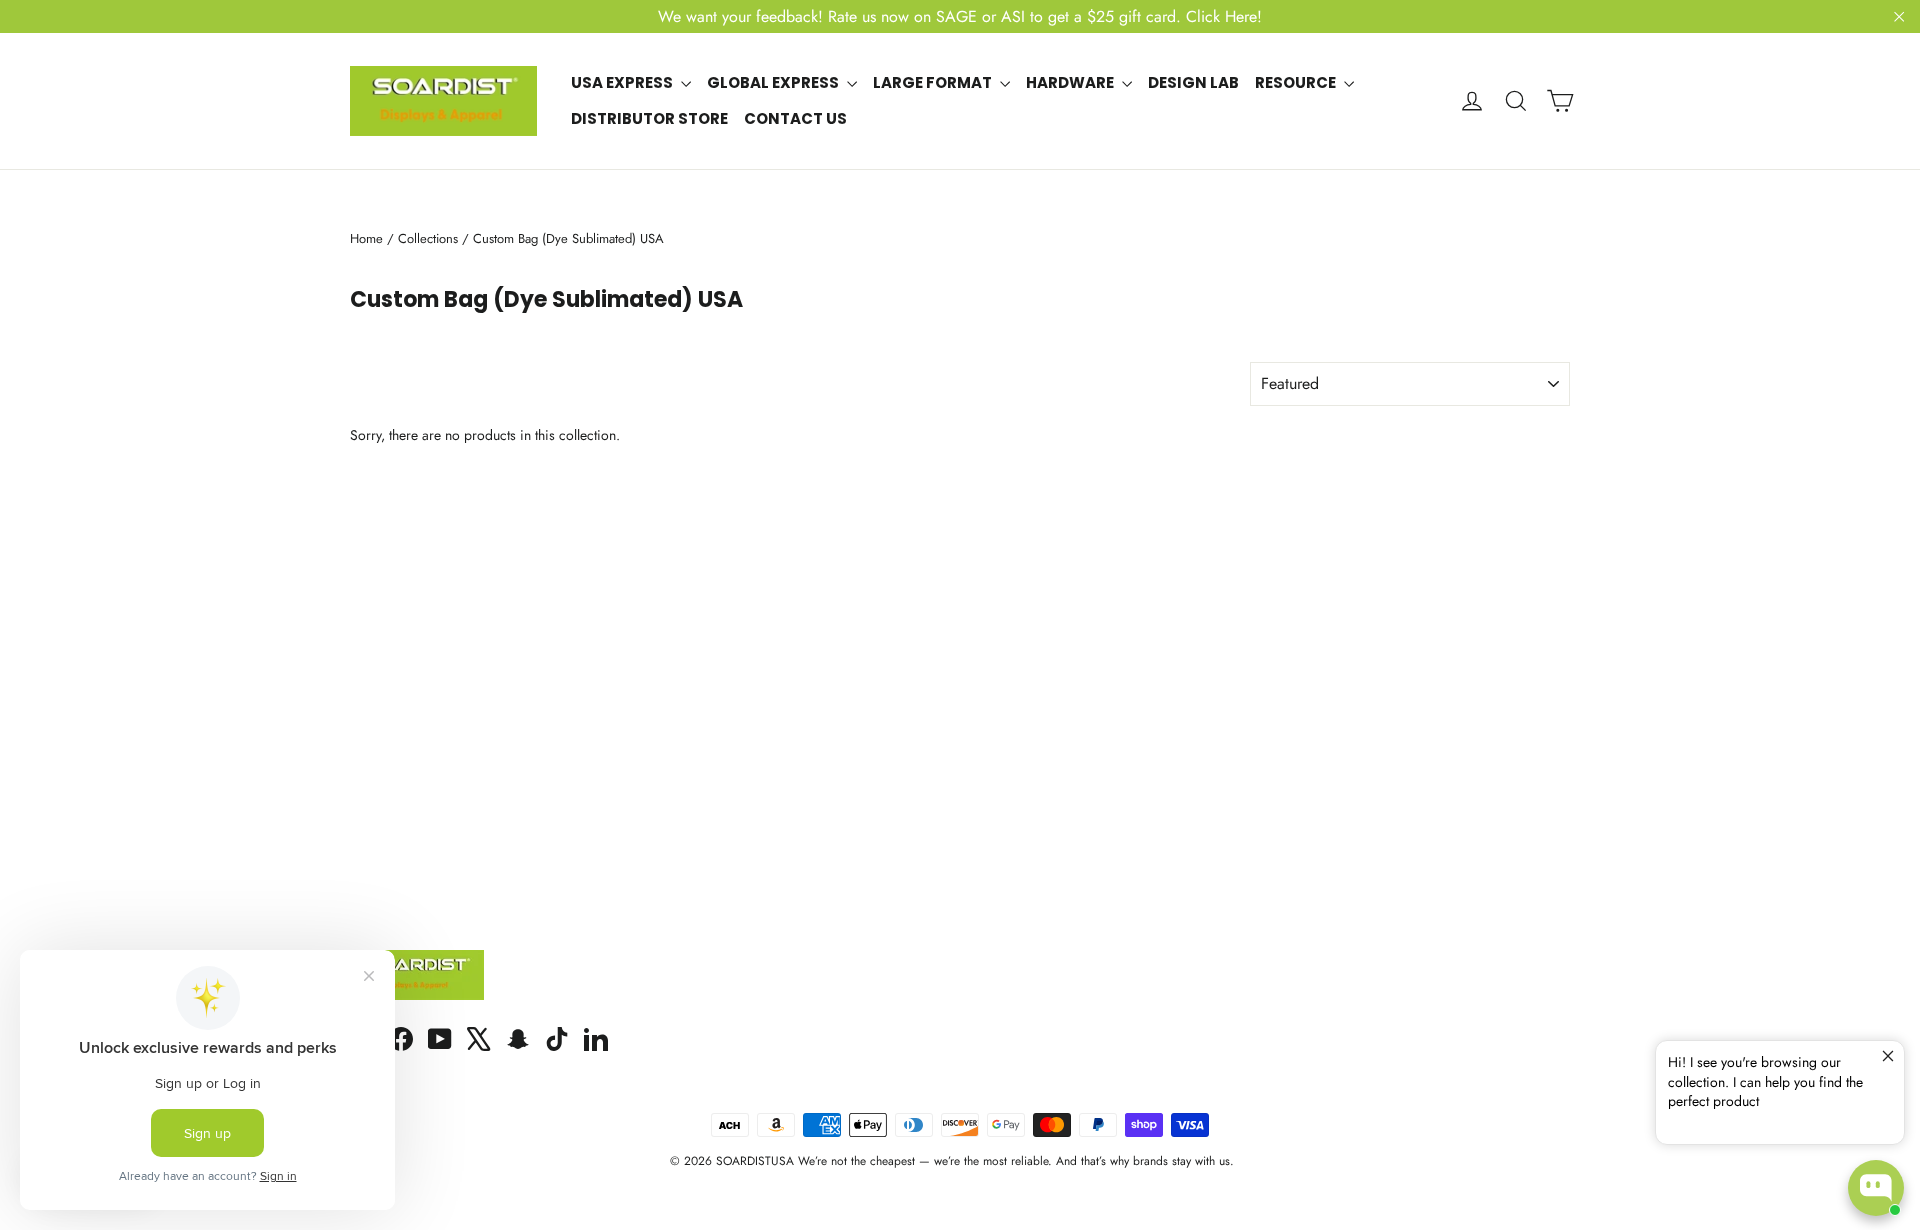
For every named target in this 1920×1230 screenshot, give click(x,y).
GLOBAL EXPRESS (774, 82)
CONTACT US (795, 118)
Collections (428, 238)
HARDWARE (1071, 82)
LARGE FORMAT (934, 82)
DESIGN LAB (1193, 82)
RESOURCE (1297, 82)
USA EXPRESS (623, 82)
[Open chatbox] (1876, 1188)
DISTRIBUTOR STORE (649, 118)
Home (366, 238)
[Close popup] (1886, 1058)
